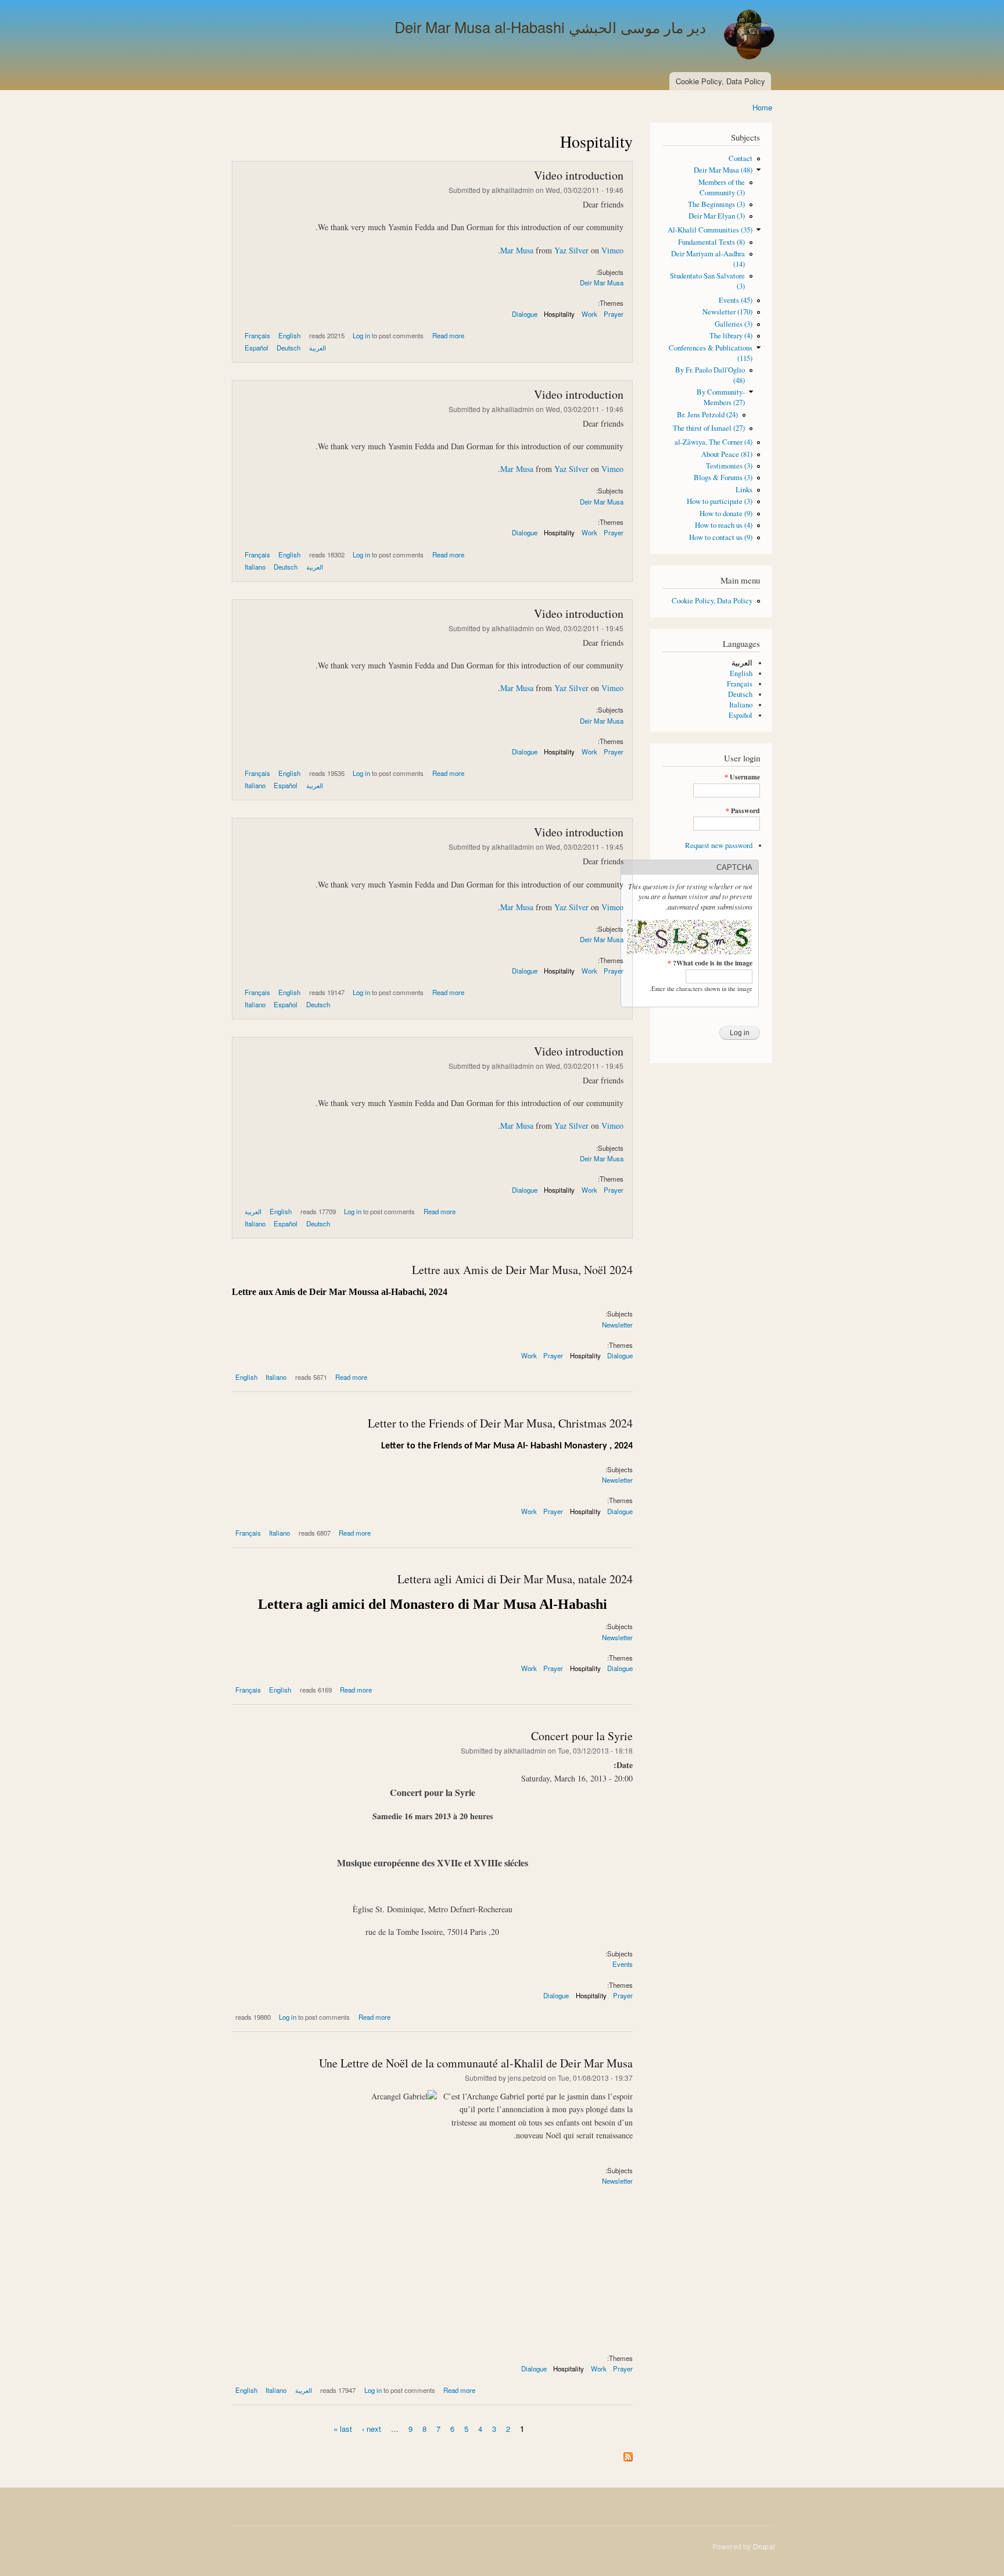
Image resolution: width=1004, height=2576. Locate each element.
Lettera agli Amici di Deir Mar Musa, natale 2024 (515, 1579)
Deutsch (740, 694)
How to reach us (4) (724, 525)
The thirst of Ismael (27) (709, 428)
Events (623, 1964)
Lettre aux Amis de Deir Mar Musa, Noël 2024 (522, 1270)
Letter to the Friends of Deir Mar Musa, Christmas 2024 (500, 1423)
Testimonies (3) (729, 466)
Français (740, 684)
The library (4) (731, 336)
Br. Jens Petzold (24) (707, 415)
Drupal (764, 2546)
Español (741, 715)
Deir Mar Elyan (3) (717, 216)
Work (589, 314)
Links (744, 490)
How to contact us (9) (721, 537)
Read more (448, 335)
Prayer (614, 314)
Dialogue (525, 314)
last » (343, 2428)
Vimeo (612, 250)
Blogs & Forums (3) (723, 477)
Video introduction (579, 175)
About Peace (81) (727, 454)
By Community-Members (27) (721, 397)
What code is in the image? (710, 963)
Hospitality (559, 314)
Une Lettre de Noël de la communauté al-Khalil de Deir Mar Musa (476, 2063)
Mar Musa (517, 250)
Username (742, 777)
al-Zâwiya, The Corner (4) (713, 442)
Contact (741, 158)
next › (372, 2428)
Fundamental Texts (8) (711, 242)
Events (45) (736, 300)
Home (762, 107)
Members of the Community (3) (722, 187)
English (741, 673)
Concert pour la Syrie (582, 1736)
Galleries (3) (734, 324)
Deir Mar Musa (602, 282)
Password (743, 811)
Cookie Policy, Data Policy (720, 81)
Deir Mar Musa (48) (723, 170)
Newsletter (617, 1325)
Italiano (741, 705)
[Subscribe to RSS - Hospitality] (628, 2454)
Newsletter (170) (727, 312)
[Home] (748, 36)
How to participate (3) (720, 501)
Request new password (719, 845)
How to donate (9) (726, 514)
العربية (742, 663)
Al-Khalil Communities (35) (710, 230)
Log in (361, 335)
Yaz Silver (571, 250)
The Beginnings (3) (716, 204)
